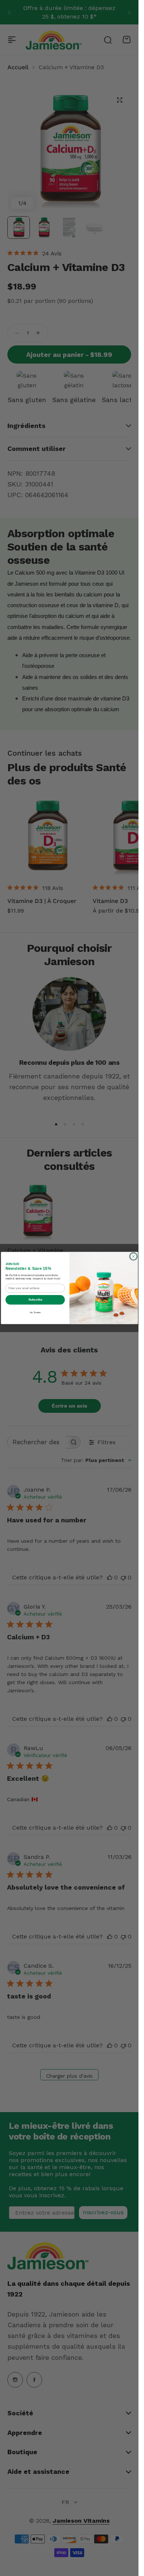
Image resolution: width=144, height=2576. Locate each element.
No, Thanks (35, 1312)
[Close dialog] (133, 1256)
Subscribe (35, 1299)
